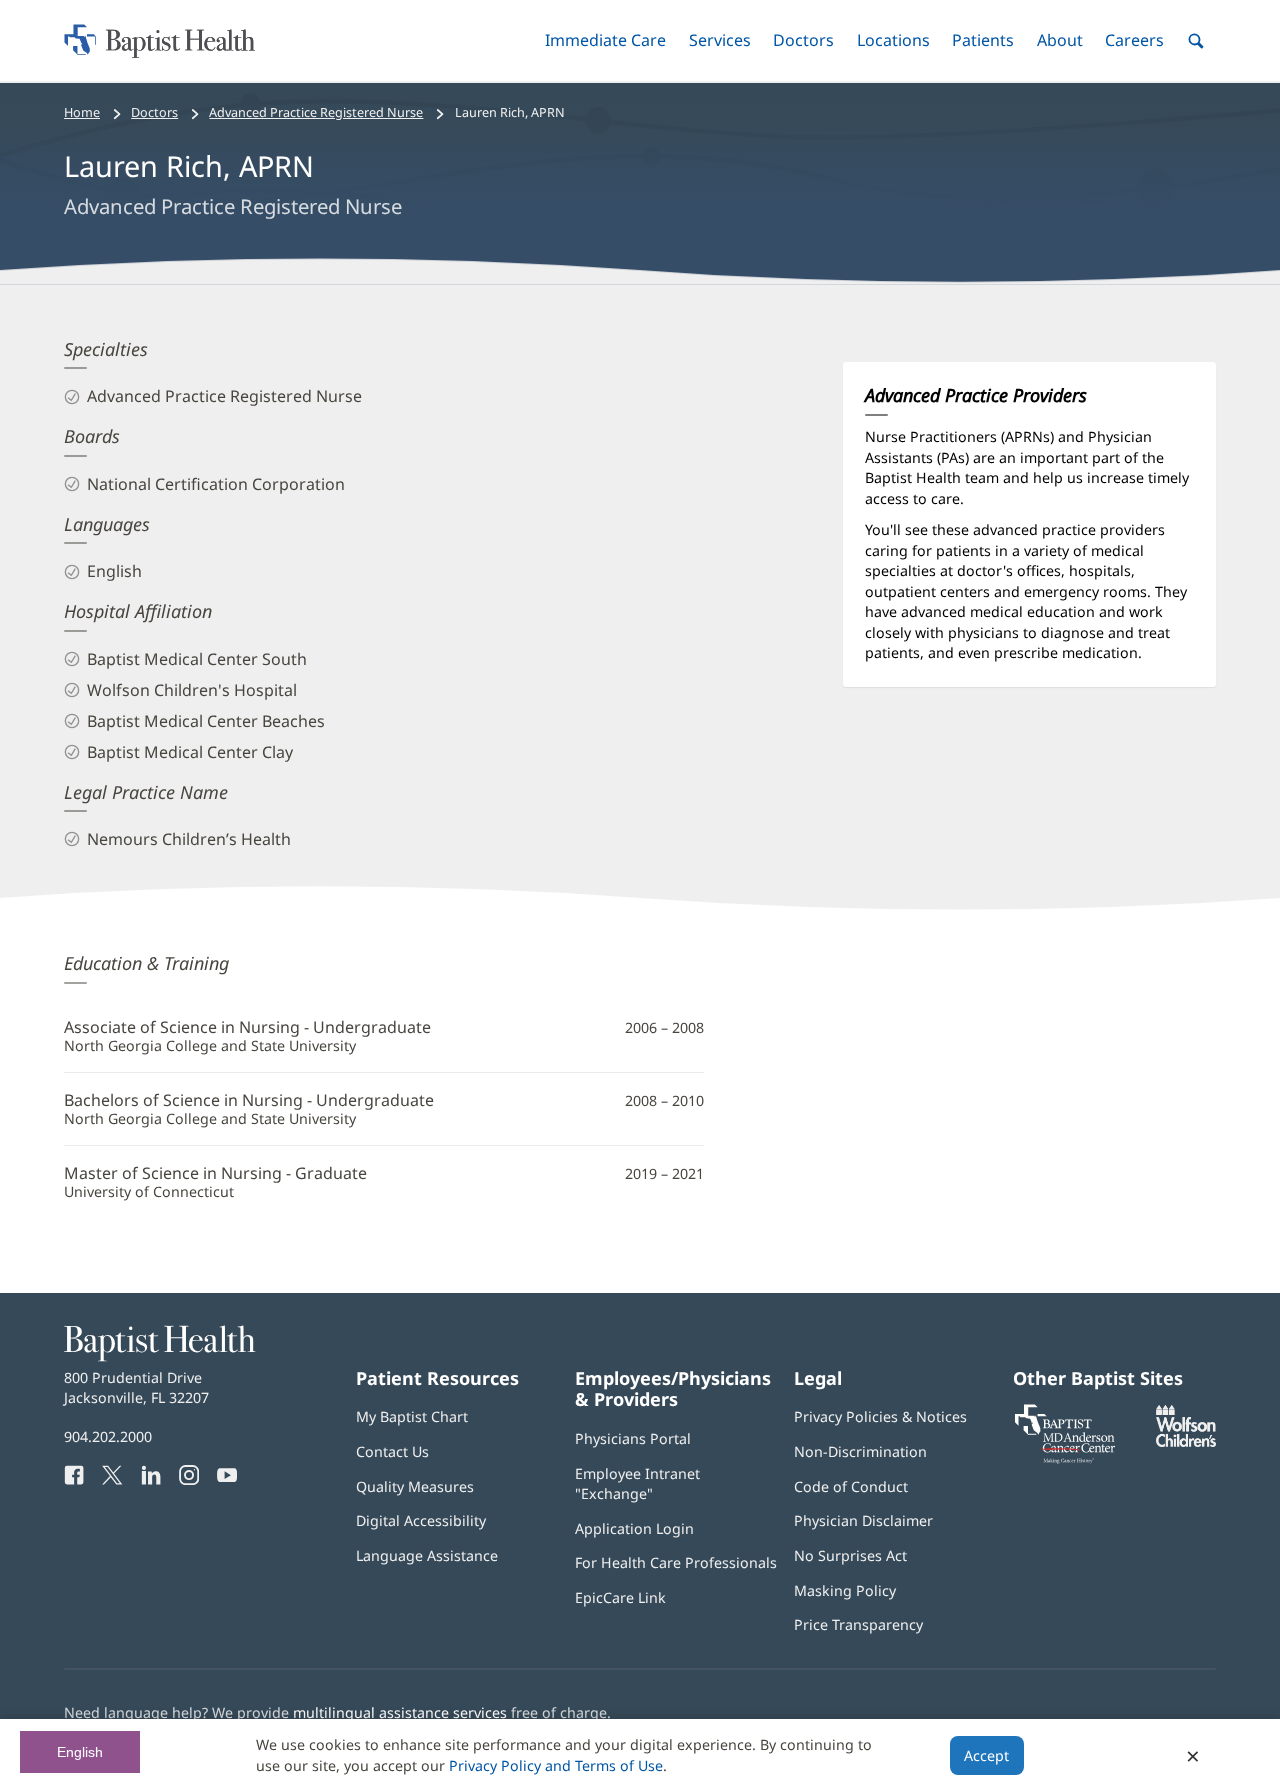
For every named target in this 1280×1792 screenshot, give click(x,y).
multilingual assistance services (400, 1712)
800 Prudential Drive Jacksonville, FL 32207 (136, 1387)
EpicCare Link (620, 1597)
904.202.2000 (108, 1436)
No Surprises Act (850, 1555)
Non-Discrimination (860, 1451)
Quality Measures (415, 1486)
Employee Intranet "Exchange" (637, 1483)
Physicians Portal (633, 1438)
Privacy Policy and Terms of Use (556, 1765)
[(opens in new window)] (1186, 1441)
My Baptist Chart (412, 1416)
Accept (986, 1755)
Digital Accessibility (421, 1520)
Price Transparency (858, 1624)
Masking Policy (845, 1590)
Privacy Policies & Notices (880, 1416)
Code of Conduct (851, 1486)
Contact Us (392, 1451)
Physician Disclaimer (863, 1520)
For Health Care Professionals (676, 1562)
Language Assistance (427, 1555)
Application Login (634, 1528)
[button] (605, 40)
